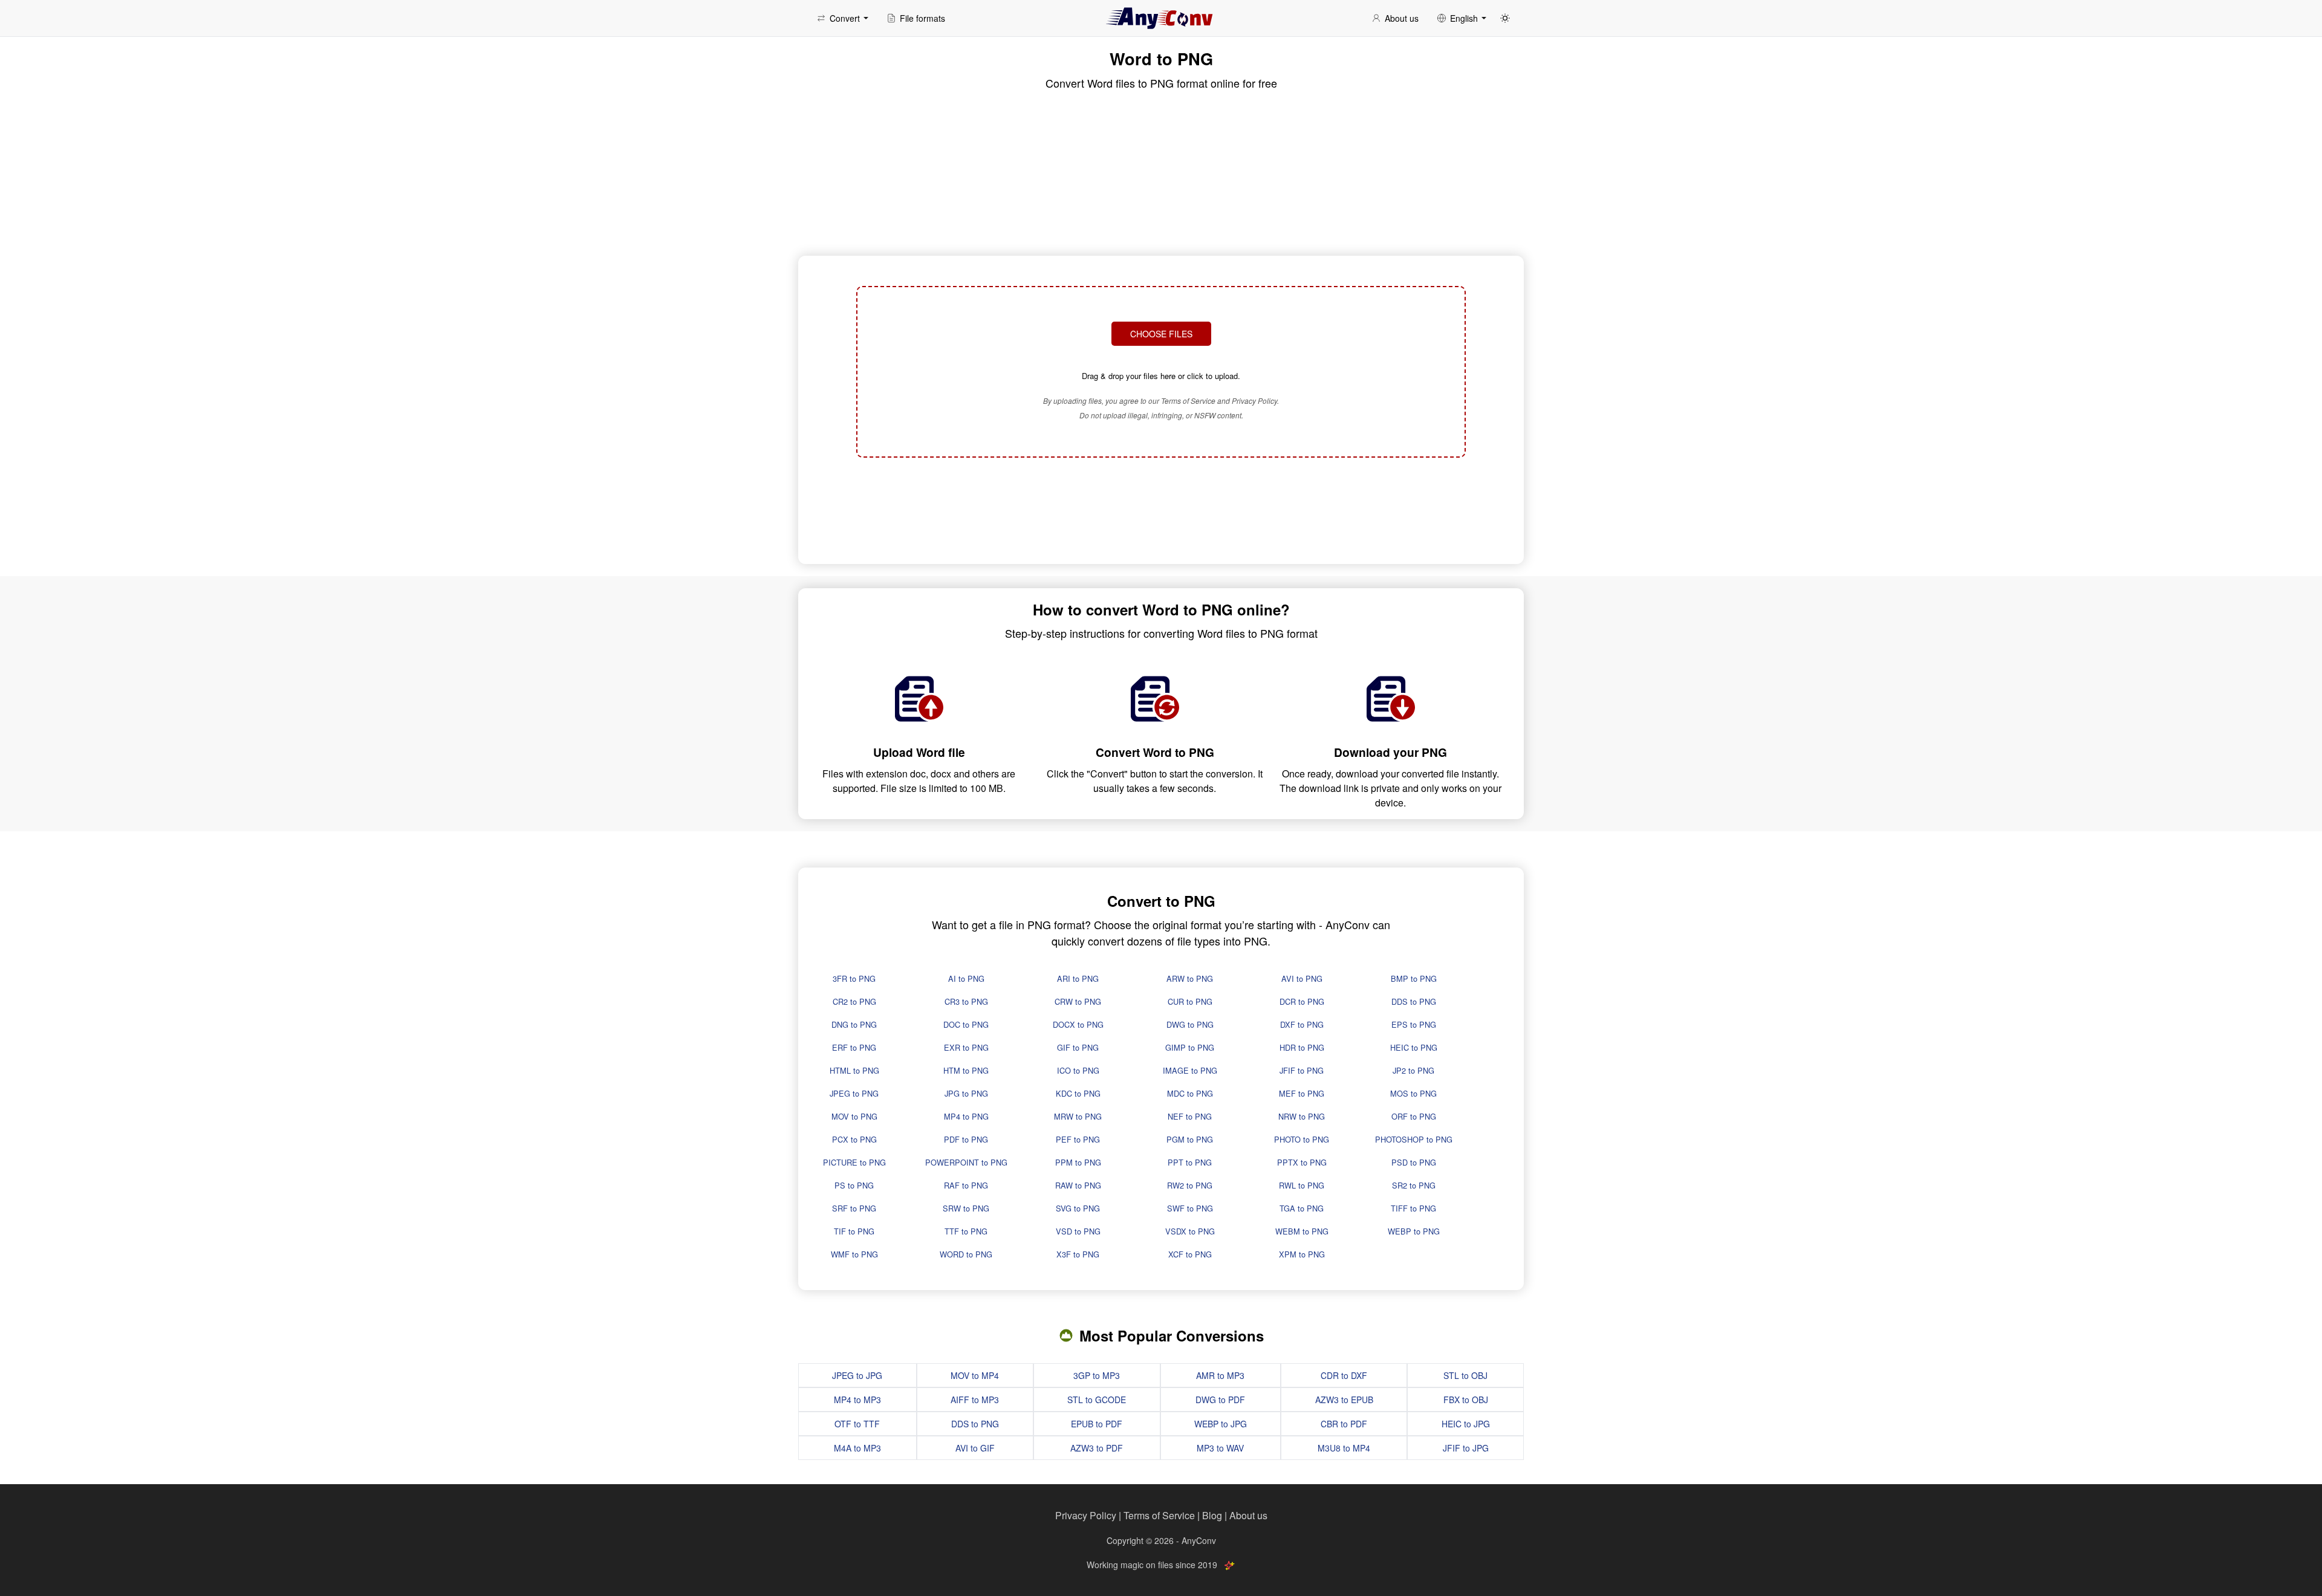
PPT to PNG (1190, 1162)
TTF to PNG (966, 1231)
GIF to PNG (1078, 1047)
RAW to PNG (1078, 1185)
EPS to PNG (1414, 1024)
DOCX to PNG (1078, 1024)
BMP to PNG (1414, 978)
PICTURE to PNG (854, 1162)
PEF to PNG (1078, 1139)
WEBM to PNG (1302, 1231)
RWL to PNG (1302, 1185)
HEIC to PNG (1414, 1047)
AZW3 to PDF (1097, 1448)
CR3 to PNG (966, 1001)
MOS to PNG (1413, 1093)
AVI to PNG (1302, 978)
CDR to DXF (1344, 1375)
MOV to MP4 (975, 1375)
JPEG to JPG (857, 1375)
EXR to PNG (966, 1047)
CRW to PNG (1078, 1001)
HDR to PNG (1302, 1047)
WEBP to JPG (1221, 1424)
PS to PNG (854, 1185)
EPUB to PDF (1097, 1424)
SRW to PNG (966, 1208)
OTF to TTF (857, 1424)
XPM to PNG (1302, 1254)
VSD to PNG (1078, 1231)
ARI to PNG (1078, 978)
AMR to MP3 (1220, 1375)
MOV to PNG (854, 1116)
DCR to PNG (1302, 1001)
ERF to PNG (854, 1047)
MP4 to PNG (966, 1116)
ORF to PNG (1414, 1116)
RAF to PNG (966, 1185)
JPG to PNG (966, 1093)
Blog (1212, 1515)
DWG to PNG (1190, 1024)
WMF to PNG (854, 1254)
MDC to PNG (1190, 1093)
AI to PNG (966, 978)
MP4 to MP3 (857, 1400)
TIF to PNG (854, 1231)
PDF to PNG (966, 1139)
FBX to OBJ (1466, 1400)
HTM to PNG (966, 1070)
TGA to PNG (1302, 1208)
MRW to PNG (1078, 1116)
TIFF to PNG (1413, 1208)
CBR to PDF (1344, 1424)
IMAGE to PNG (1190, 1070)
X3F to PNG (1078, 1254)
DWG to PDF (1220, 1400)
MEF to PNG (1302, 1093)
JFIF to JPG (1466, 1448)
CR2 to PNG (854, 1001)
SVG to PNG (1078, 1208)
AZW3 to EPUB (1344, 1400)
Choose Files (1161, 334)
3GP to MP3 (1097, 1375)
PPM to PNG (1078, 1162)
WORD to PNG (966, 1254)
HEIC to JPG (1466, 1424)
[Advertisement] (1161, 509)
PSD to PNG (1414, 1162)
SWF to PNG (1190, 1208)
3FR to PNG (854, 978)
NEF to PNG (1190, 1116)
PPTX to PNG (1302, 1162)
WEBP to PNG (1414, 1231)
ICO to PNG (1078, 1070)
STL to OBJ (1465, 1375)
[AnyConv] (1161, 18)
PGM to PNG (1190, 1139)
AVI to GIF (975, 1448)
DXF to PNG (1302, 1024)
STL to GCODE (1097, 1400)
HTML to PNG (854, 1070)
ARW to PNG (1190, 978)
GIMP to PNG (1190, 1047)
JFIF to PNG (1302, 1070)
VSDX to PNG (1190, 1231)
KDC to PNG (1078, 1093)
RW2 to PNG (1190, 1185)
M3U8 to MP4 (1344, 1448)
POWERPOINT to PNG (966, 1162)
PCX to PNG (854, 1139)
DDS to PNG (1414, 1001)
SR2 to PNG (1414, 1185)
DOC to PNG (966, 1024)
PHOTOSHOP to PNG (1414, 1139)
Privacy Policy (1086, 1515)
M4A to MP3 (857, 1448)
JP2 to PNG (1413, 1070)
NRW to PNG (1302, 1116)
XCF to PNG (1190, 1254)
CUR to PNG (1190, 1001)
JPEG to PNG (854, 1093)
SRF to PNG (854, 1208)
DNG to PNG (854, 1024)
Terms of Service (1159, 1515)
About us (1248, 1515)
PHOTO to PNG (1302, 1139)
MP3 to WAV (1220, 1448)
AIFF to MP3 (975, 1400)
